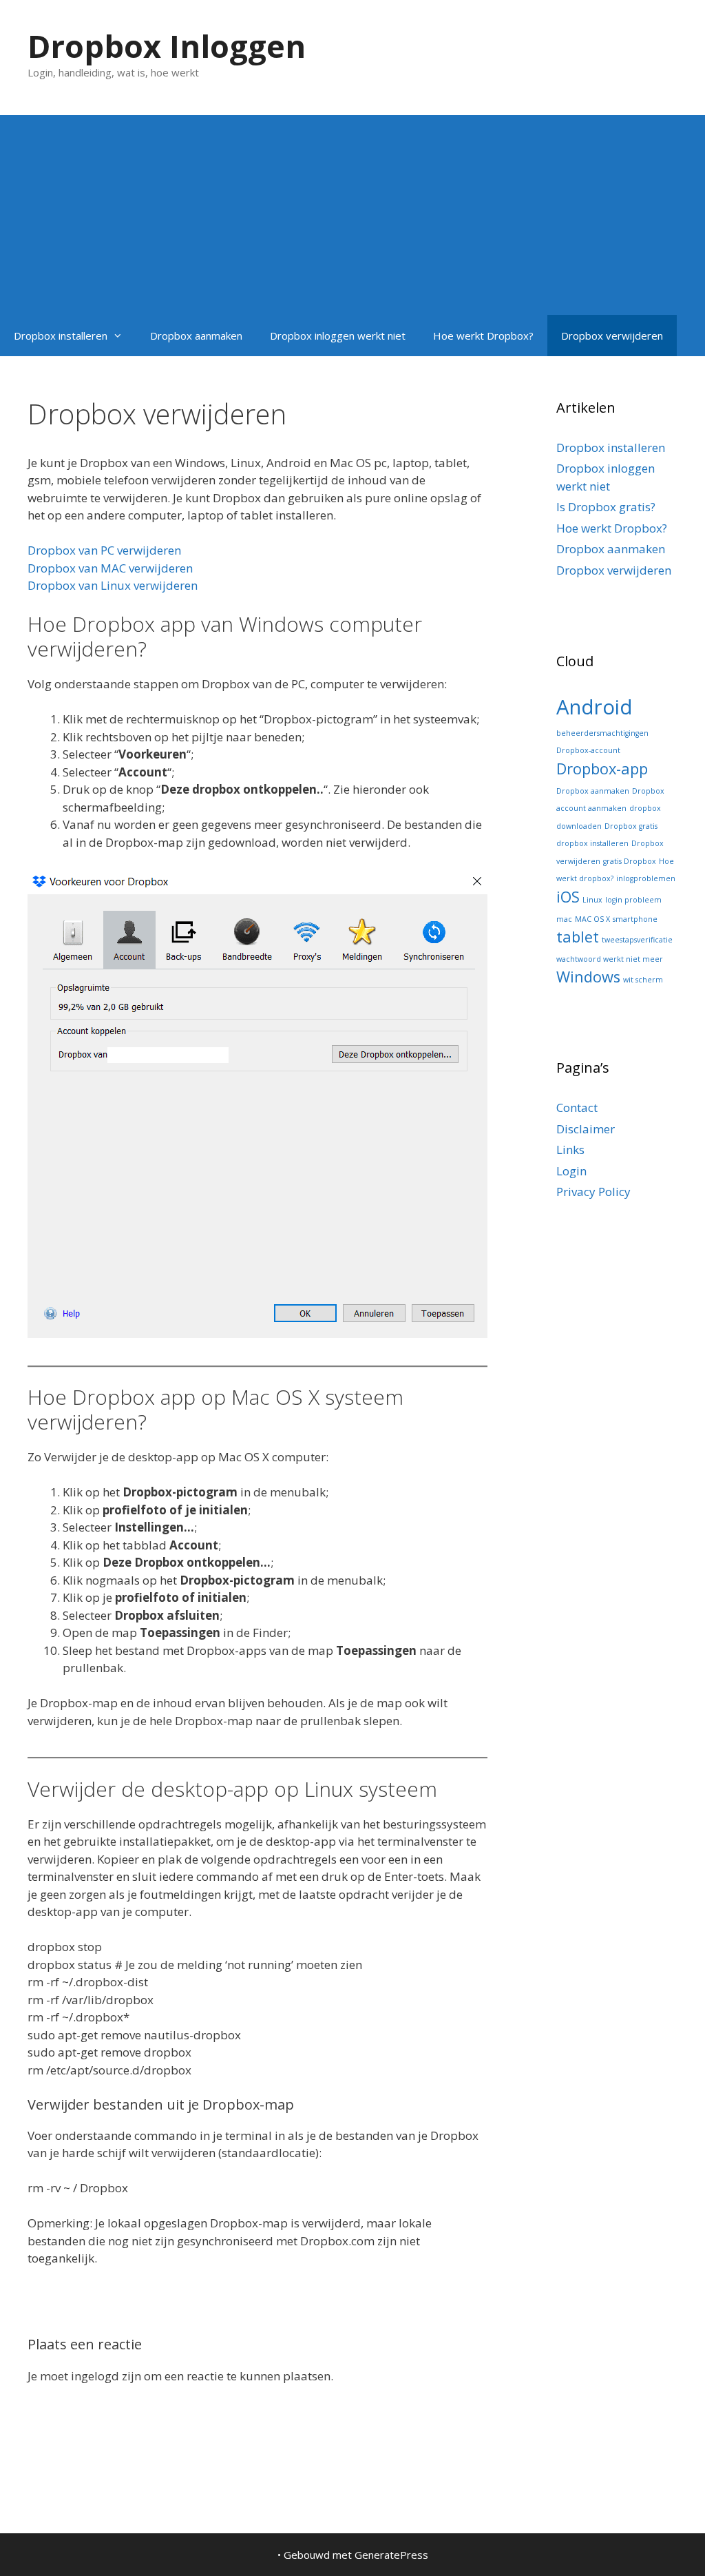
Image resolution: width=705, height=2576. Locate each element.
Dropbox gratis (631, 826)
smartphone (635, 919)
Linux (592, 900)
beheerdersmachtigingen (602, 733)
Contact (577, 1107)
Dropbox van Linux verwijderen (113, 585)
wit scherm (643, 980)
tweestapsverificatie (637, 940)
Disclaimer (586, 1129)
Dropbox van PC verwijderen (104, 550)
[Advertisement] (352, 212)
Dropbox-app (602, 769)
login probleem (633, 900)
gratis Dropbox (630, 861)
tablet (578, 937)
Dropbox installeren (61, 336)
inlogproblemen (646, 878)
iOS (568, 897)
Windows (588, 977)
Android (594, 707)
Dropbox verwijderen (612, 336)
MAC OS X (592, 919)
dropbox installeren (592, 843)
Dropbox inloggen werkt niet (338, 336)
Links (570, 1150)
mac (564, 919)
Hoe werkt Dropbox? (483, 336)
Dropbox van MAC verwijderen (110, 568)
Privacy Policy (593, 1192)
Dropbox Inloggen (167, 46)
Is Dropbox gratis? (606, 507)
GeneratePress (391, 2555)
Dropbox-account (588, 750)
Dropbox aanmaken (196, 336)
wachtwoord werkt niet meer (610, 959)
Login (571, 1171)
